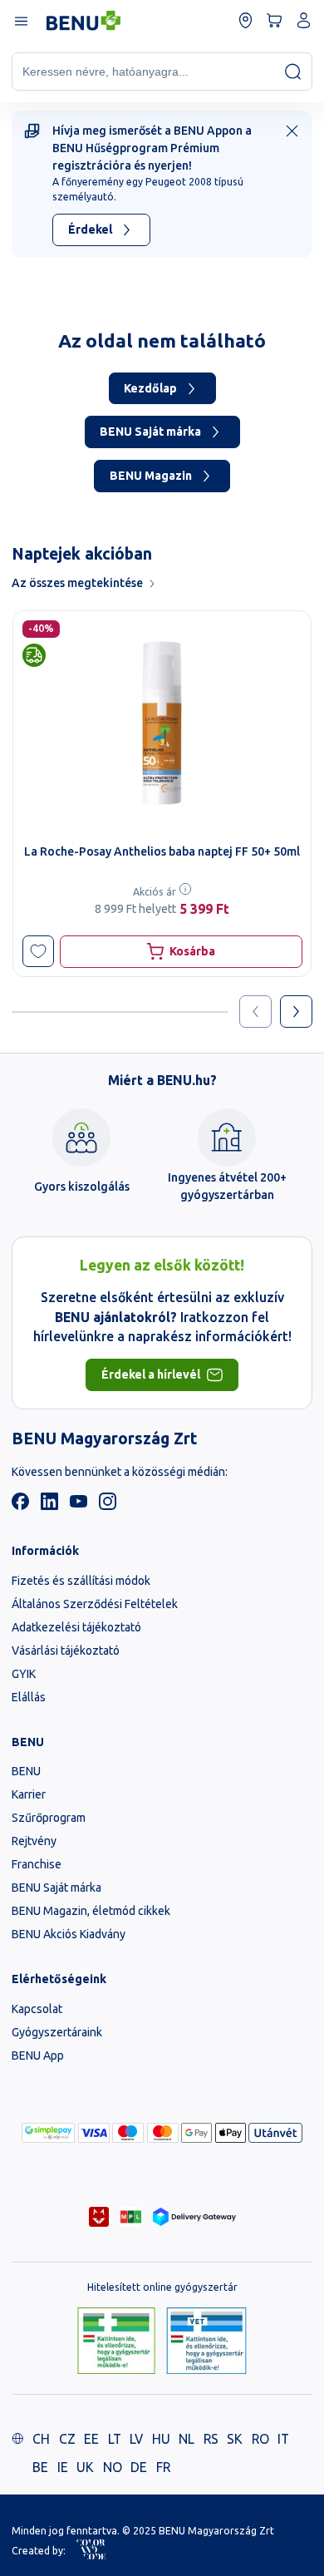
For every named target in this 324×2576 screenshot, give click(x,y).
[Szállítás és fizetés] (48, 2133)
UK (85, 2467)
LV (136, 2439)
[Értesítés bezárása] (292, 131)
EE (91, 2439)
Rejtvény (34, 1841)
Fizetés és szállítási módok (81, 1581)
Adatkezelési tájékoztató (76, 1627)
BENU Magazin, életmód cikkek (91, 1911)
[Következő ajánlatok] (296, 1012)
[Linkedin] (49, 1506)
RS (211, 2439)
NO (113, 2467)
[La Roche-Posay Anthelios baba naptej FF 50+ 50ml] (162, 723)
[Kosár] (275, 20)
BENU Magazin (151, 476)
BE (40, 2467)
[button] (39, 952)
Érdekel (90, 229)
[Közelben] (245, 20)
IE (63, 2467)
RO (260, 2439)
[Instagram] (108, 1506)
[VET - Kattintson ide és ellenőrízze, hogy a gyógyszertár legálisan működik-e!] (206, 2342)
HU (161, 2439)
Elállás (29, 1697)
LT (115, 2439)
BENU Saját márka (150, 432)
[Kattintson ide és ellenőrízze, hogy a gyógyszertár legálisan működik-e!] (117, 2342)
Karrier (29, 1794)
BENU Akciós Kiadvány (69, 1934)
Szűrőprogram (49, 1818)
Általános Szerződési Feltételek (95, 1604)
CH (41, 2439)
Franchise (37, 1864)
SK (235, 2439)
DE (139, 2467)
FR (163, 2467)
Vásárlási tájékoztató (66, 1651)
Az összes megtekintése (77, 583)
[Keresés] (293, 71)
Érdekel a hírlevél (151, 1374)
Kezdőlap (150, 388)
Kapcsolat (37, 2009)
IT (283, 2439)
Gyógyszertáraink (57, 2032)
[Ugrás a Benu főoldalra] (83, 21)
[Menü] (20, 20)
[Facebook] (20, 1506)
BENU (26, 1771)
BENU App (38, 2055)
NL (187, 2439)
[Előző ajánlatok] (255, 1012)
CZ (67, 2439)
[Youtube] (79, 1506)
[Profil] (304, 20)
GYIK (24, 1674)
